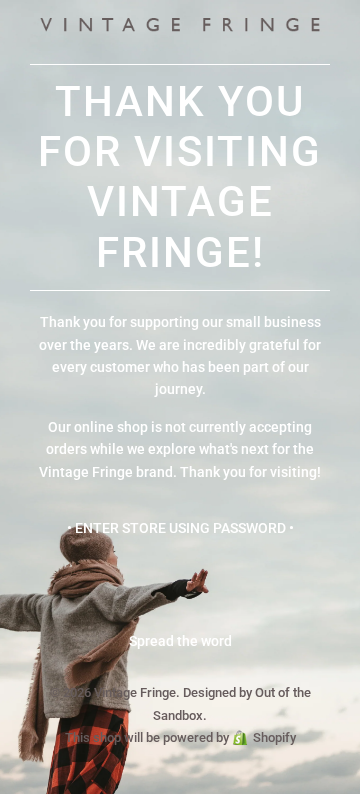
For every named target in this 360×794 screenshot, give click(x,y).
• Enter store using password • (180, 528)
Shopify (274, 737)
